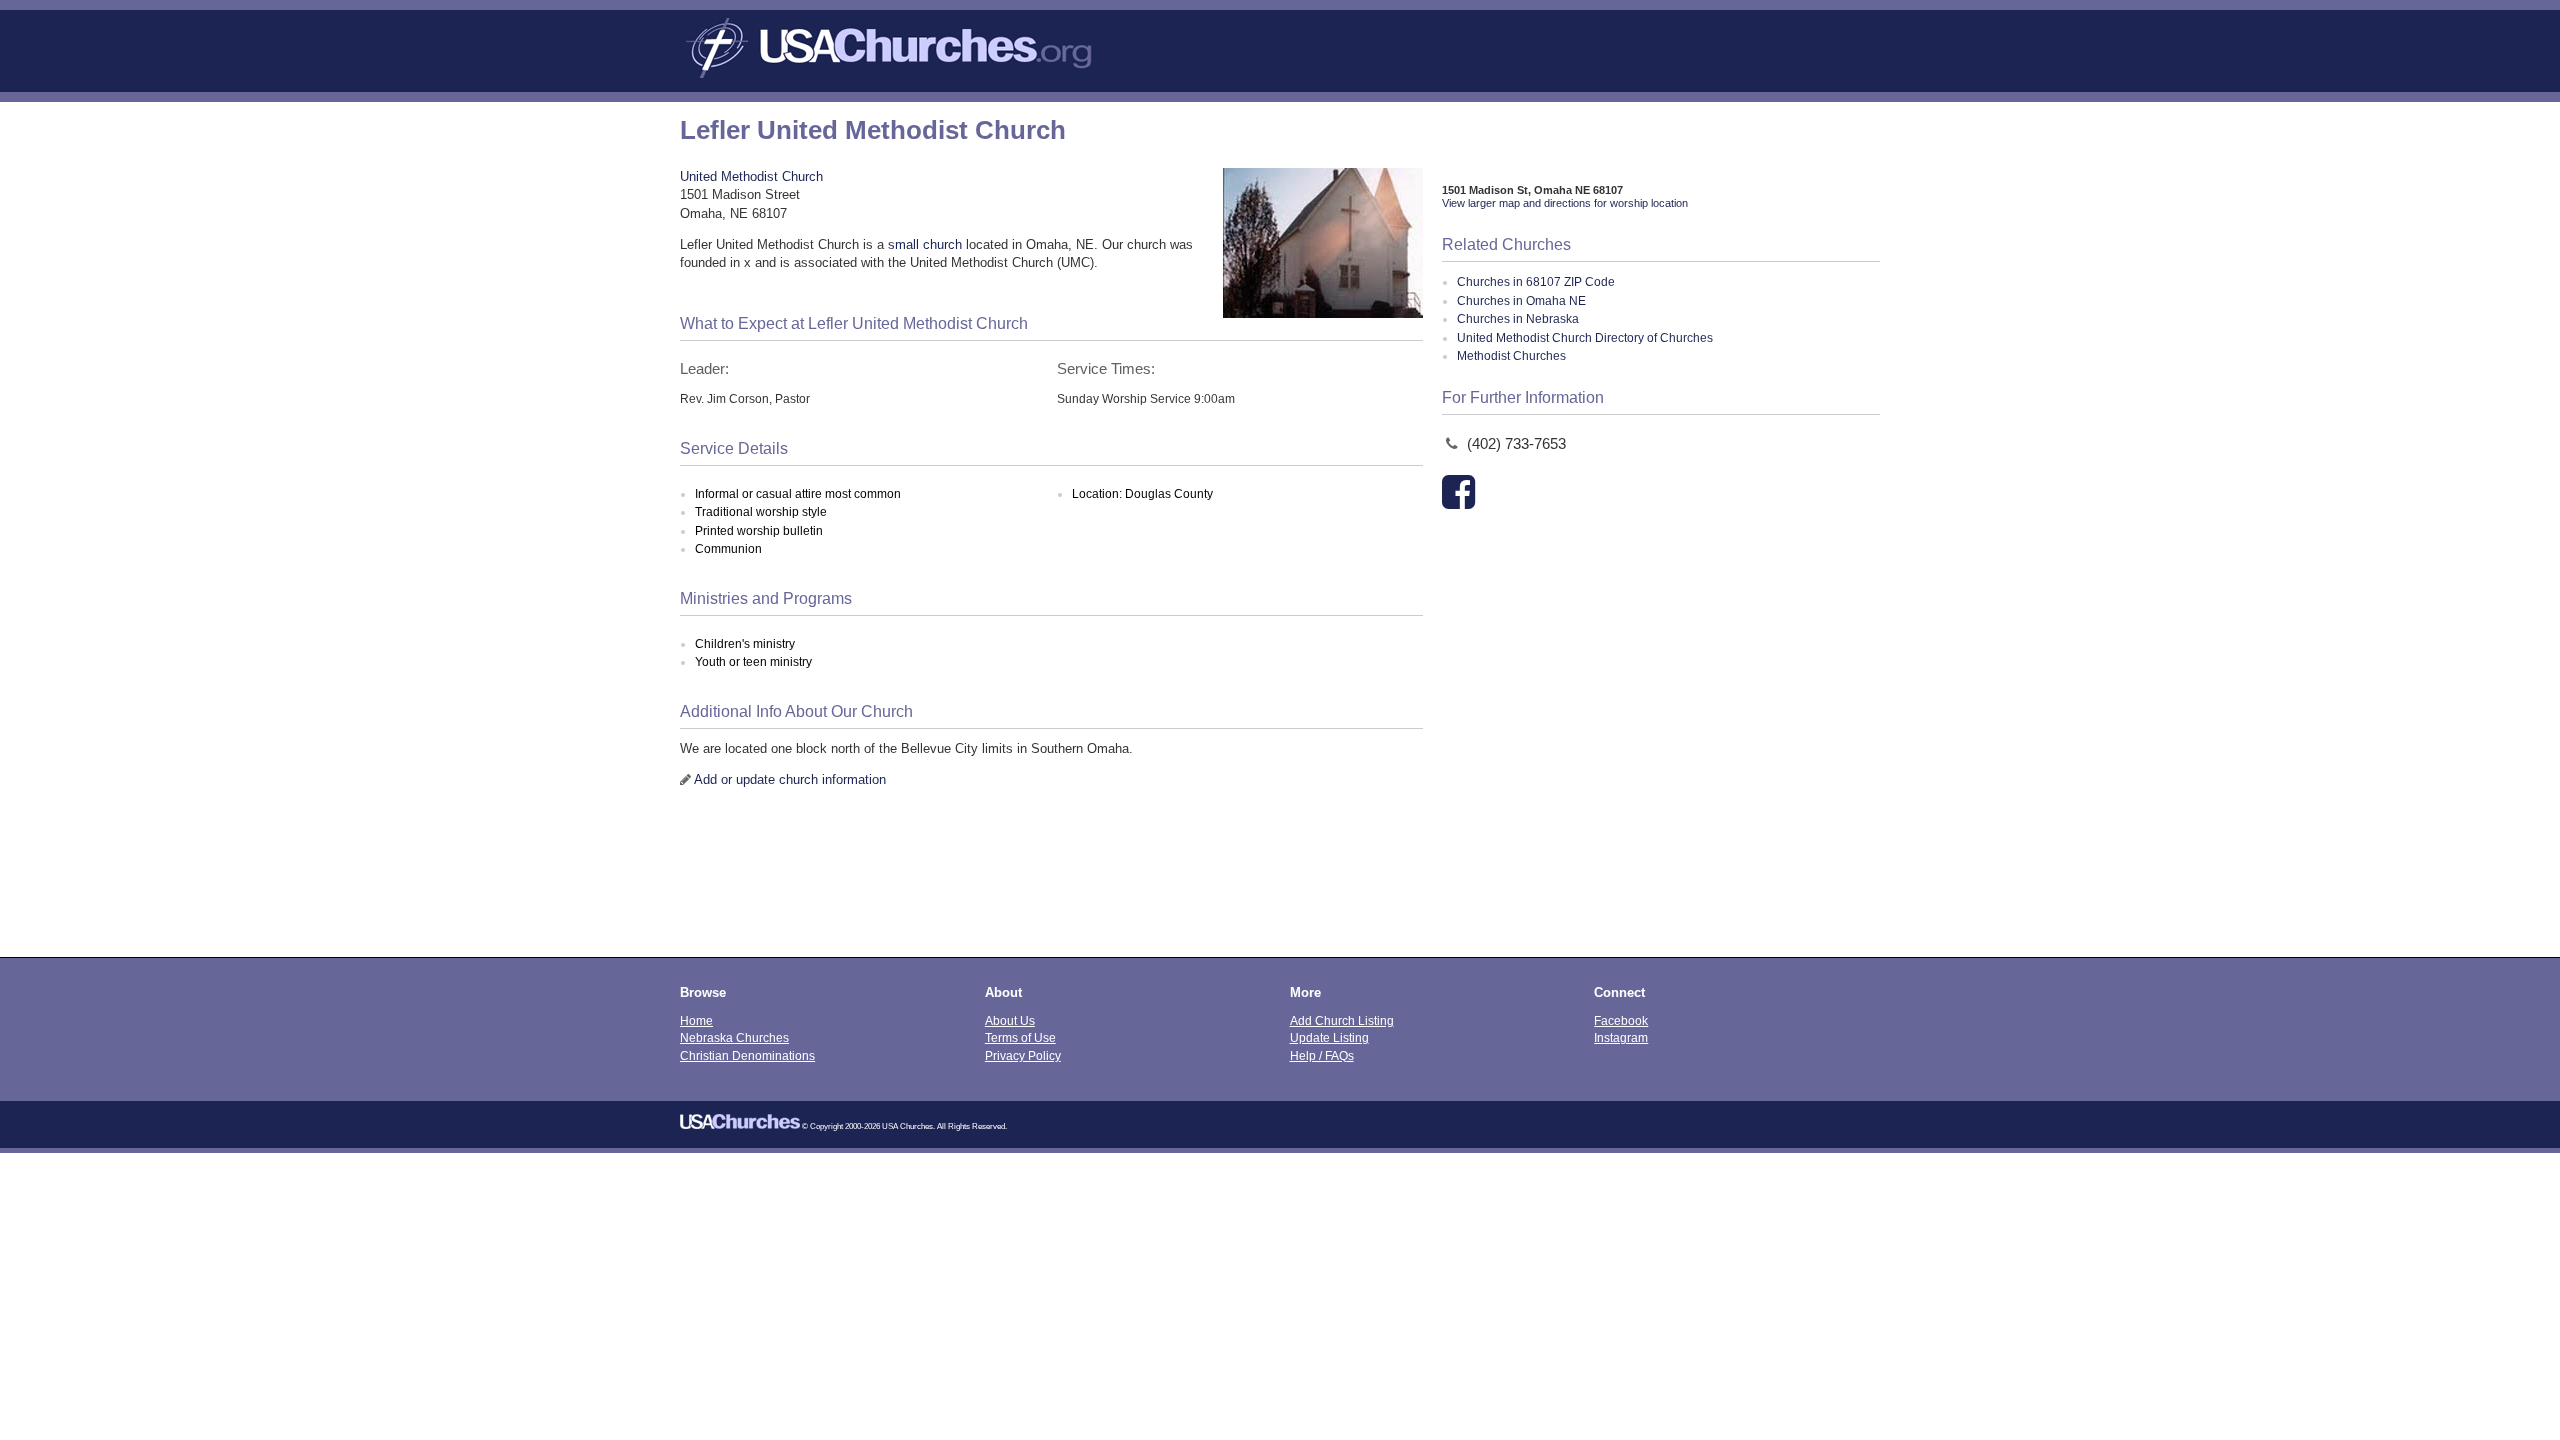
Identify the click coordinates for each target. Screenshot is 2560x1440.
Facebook (1621, 1020)
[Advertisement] (1280, 887)
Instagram (1621, 1037)
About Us (1010, 1020)
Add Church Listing (1342, 1020)
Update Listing (1329, 1037)
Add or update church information (790, 779)
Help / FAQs (1322, 1055)
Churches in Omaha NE (1521, 301)
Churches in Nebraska (1518, 319)
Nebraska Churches (734, 1037)
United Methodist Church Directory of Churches (1585, 338)
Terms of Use (1020, 1037)
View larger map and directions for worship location (1565, 203)
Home (696, 1020)
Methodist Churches (1511, 356)
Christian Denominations (747, 1055)
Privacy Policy (1023, 1055)
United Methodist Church (751, 176)
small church (925, 244)
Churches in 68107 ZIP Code (1536, 282)
